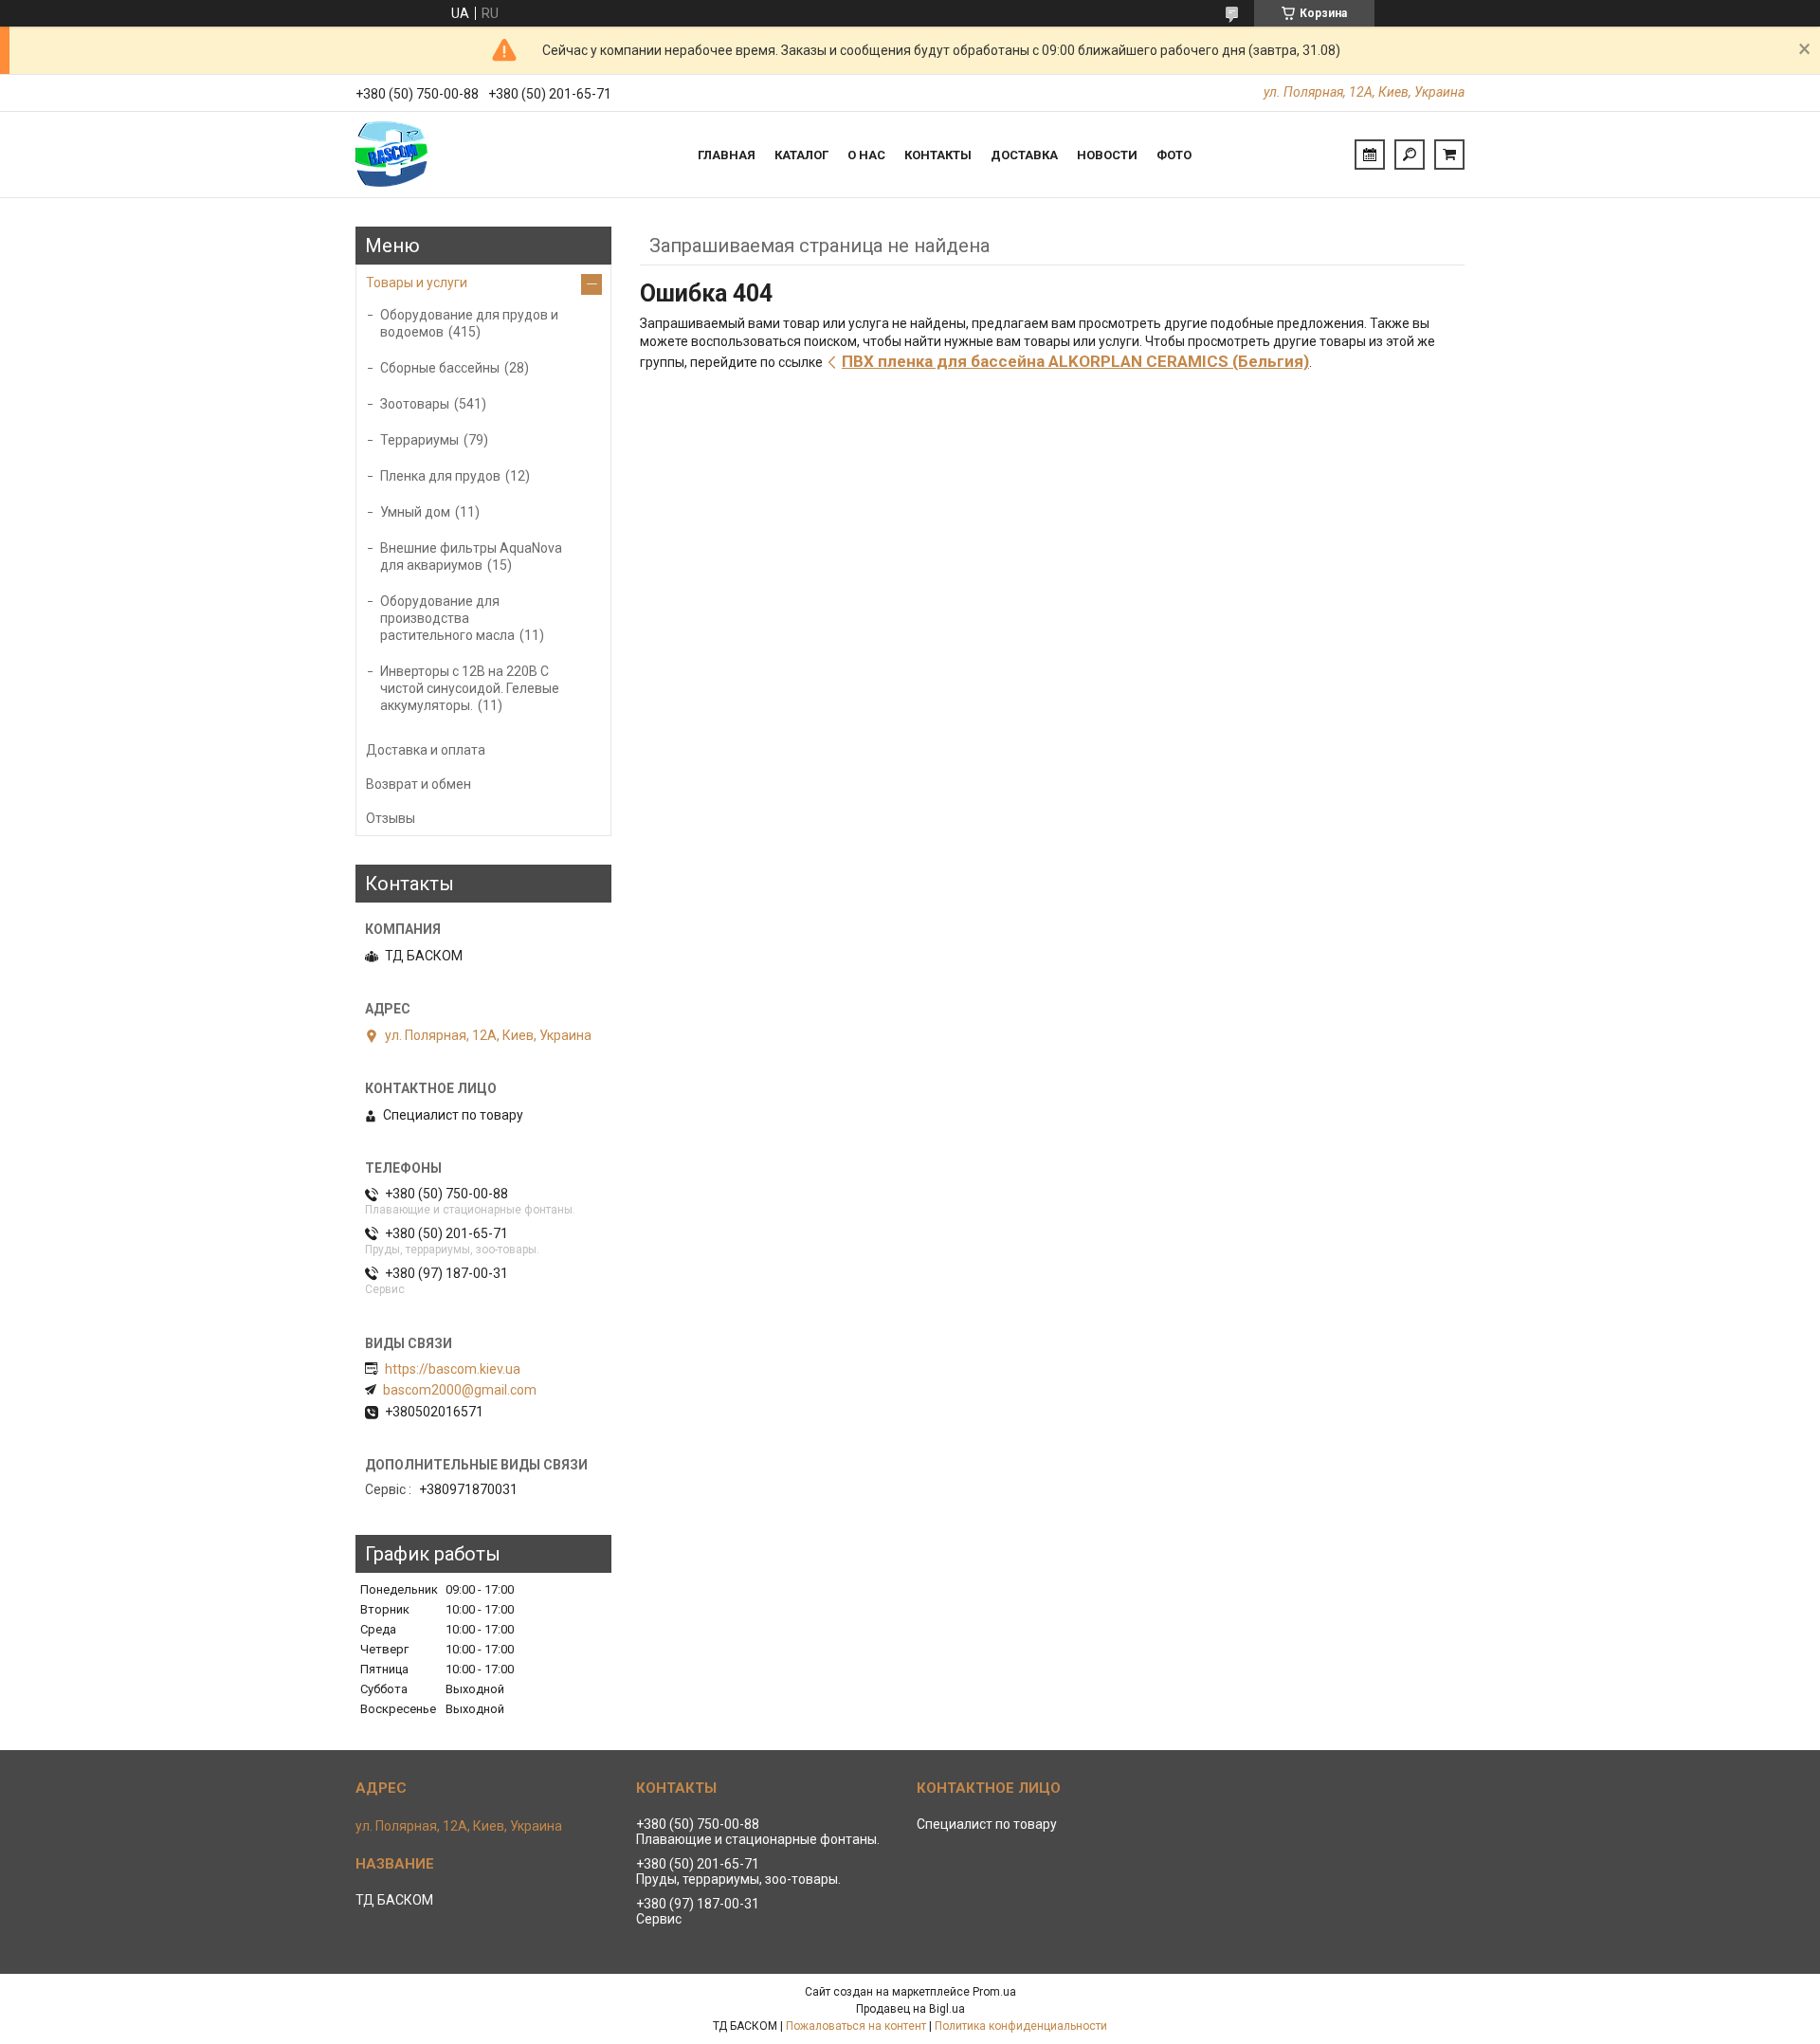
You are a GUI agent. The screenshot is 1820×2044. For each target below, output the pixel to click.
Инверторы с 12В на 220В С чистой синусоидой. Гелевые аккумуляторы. (470, 688)
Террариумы (419, 440)
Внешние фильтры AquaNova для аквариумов (471, 557)
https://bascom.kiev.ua (453, 1369)
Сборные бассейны (440, 368)
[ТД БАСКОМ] (427, 155)
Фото (1174, 155)
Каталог (801, 155)
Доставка (1024, 155)
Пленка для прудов (440, 476)
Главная (727, 155)
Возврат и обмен (419, 784)
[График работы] (1370, 155)
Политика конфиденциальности (1021, 2026)
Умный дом (415, 512)
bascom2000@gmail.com (460, 1390)
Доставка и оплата (426, 750)
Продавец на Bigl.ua (910, 2009)
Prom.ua (994, 1992)
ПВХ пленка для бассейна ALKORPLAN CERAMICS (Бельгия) (1075, 361)
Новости (1107, 155)
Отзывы (391, 818)
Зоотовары (415, 404)
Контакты (938, 155)
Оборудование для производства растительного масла (447, 618)
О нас (866, 155)
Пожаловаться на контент (856, 2026)
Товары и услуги (417, 283)
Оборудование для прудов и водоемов (469, 323)
